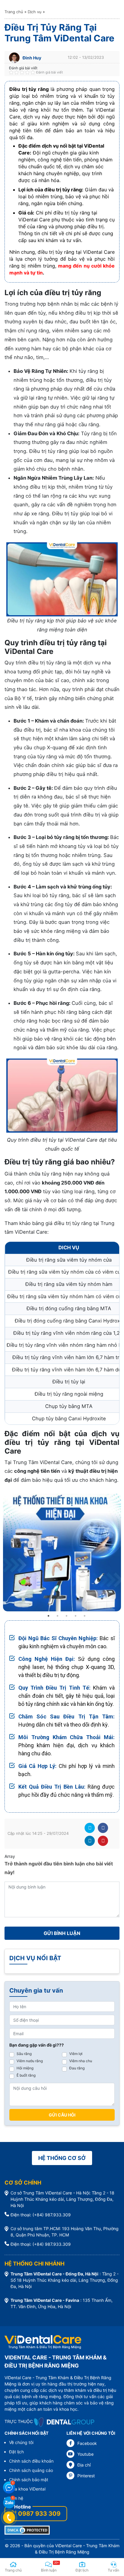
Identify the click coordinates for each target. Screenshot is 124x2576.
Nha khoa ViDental (27, 2489)
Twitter (90, 1828)
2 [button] (57, 1616)
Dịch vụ (35, 12)
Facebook (103, 1828)
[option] (62, 1553)
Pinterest (103, 1841)
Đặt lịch (16, 2452)
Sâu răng (24, 2054)
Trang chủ (14, 12)
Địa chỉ (84, 2465)
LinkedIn (90, 1841)
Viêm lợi (76, 2054)
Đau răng (77, 2068)
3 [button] (67, 1616)
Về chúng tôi (21, 2442)
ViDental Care (68, 2546)
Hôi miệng (25, 2068)
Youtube (85, 2454)
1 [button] (48, 1616)
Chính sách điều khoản (31, 2461)
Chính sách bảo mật (29, 2480)
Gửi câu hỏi (62, 2115)
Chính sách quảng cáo (31, 2470)
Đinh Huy (32, 58)
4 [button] (76, 1616)
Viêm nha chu (81, 2061)
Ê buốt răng (26, 2075)
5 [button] (85, 1616)
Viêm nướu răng (30, 2061)
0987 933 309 (39, 2514)
